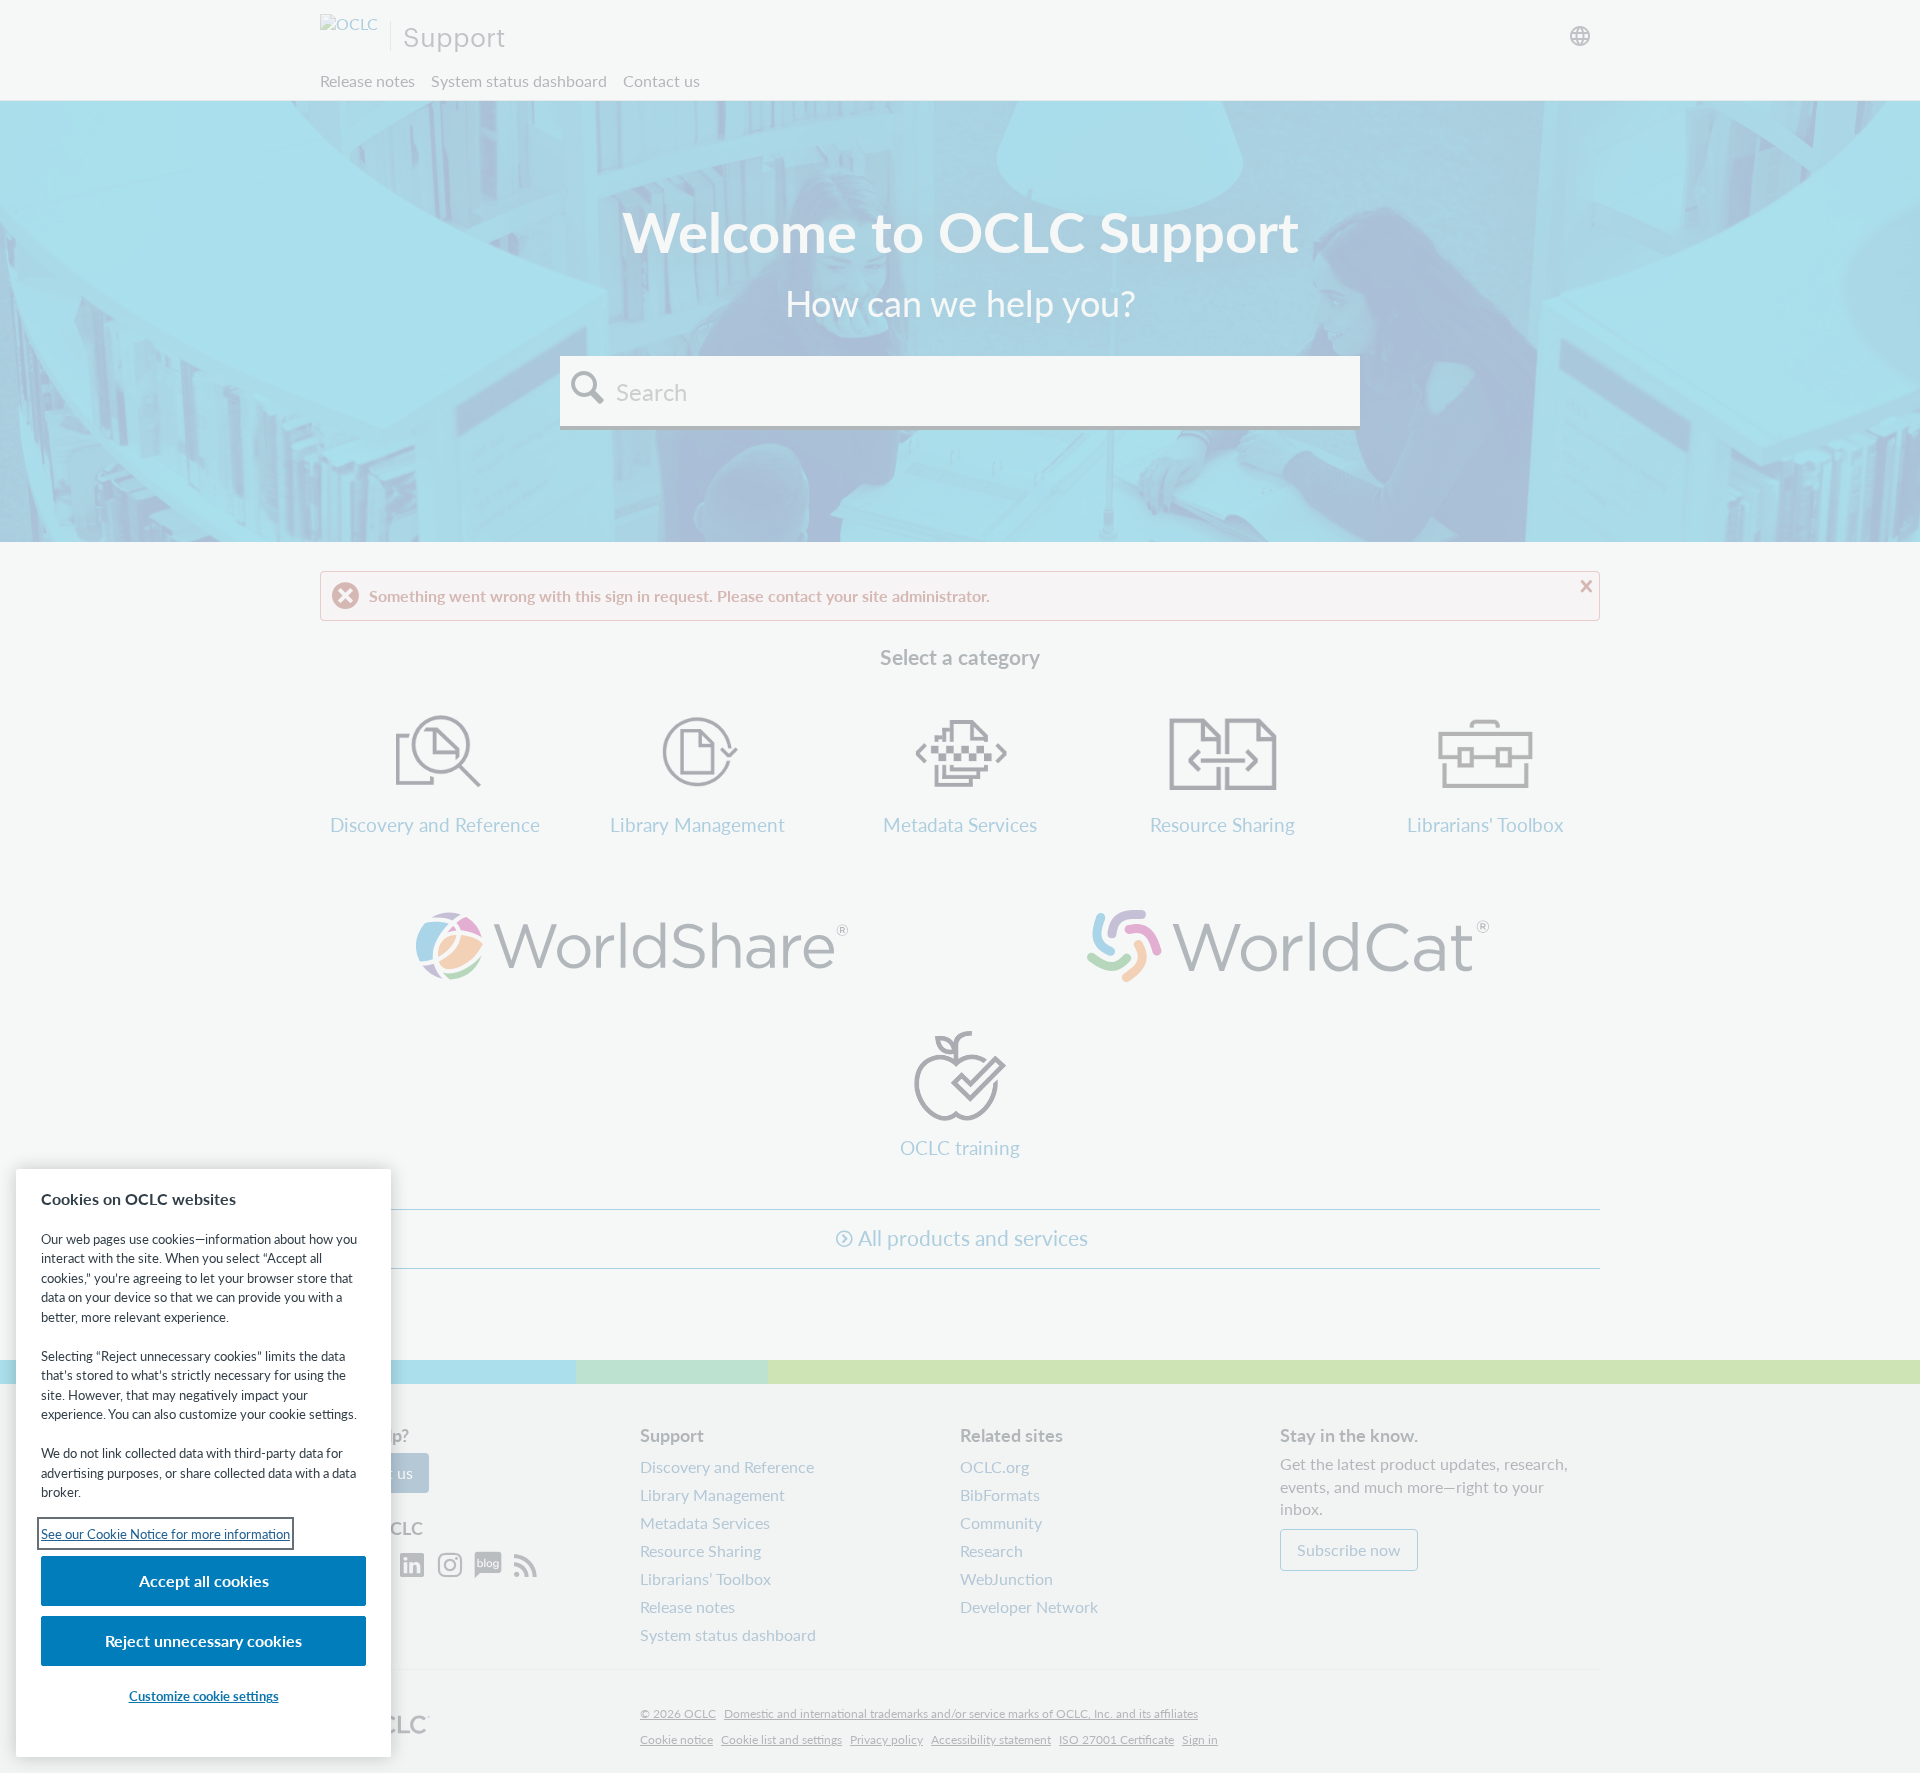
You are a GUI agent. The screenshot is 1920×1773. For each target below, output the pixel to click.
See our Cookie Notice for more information (165, 1533)
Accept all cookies (204, 1580)
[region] (203, 1463)
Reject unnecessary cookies (203, 1640)
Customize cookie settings (204, 1695)
